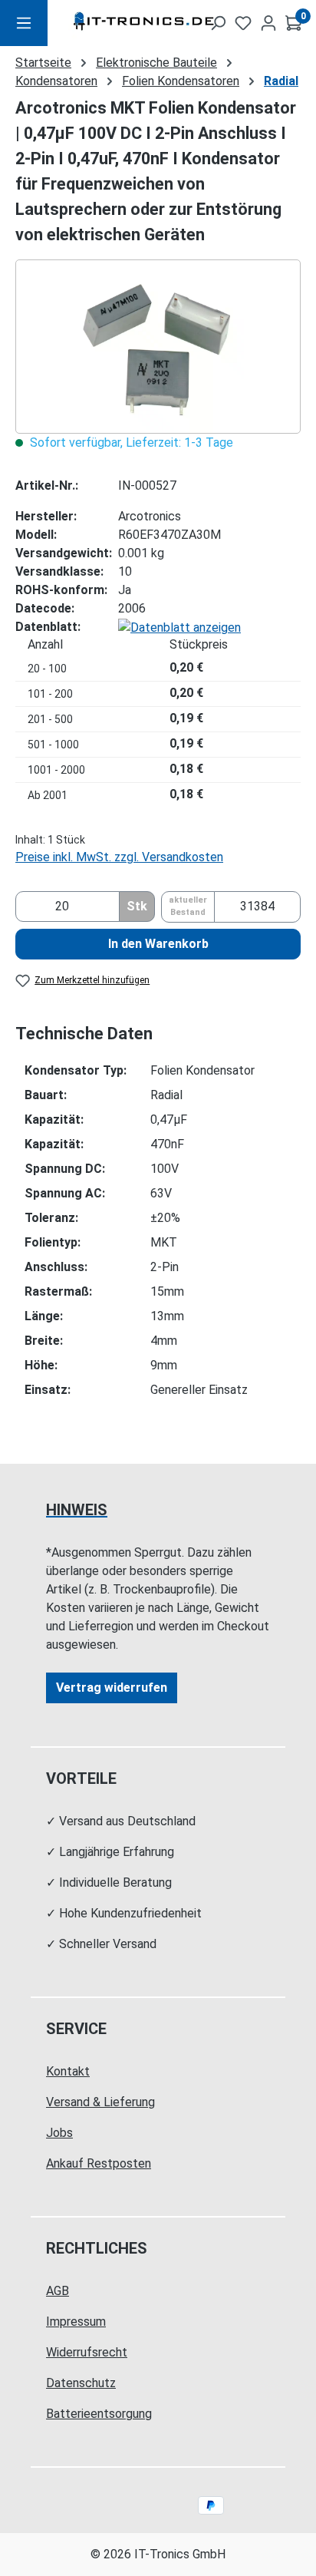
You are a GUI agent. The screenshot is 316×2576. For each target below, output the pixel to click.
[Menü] (24, 23)
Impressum (76, 2322)
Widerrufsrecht (87, 2352)
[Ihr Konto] (268, 23)
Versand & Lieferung (100, 2102)
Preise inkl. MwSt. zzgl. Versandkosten (119, 857)
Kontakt (68, 2071)
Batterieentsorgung (99, 2414)
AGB (58, 2291)
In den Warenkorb (158, 944)
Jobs (59, 2133)
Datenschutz (81, 2383)
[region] (158, 347)
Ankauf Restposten (99, 2163)
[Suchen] (218, 23)
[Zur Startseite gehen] (119, 23)
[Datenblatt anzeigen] (179, 627)
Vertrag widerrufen (112, 1688)
